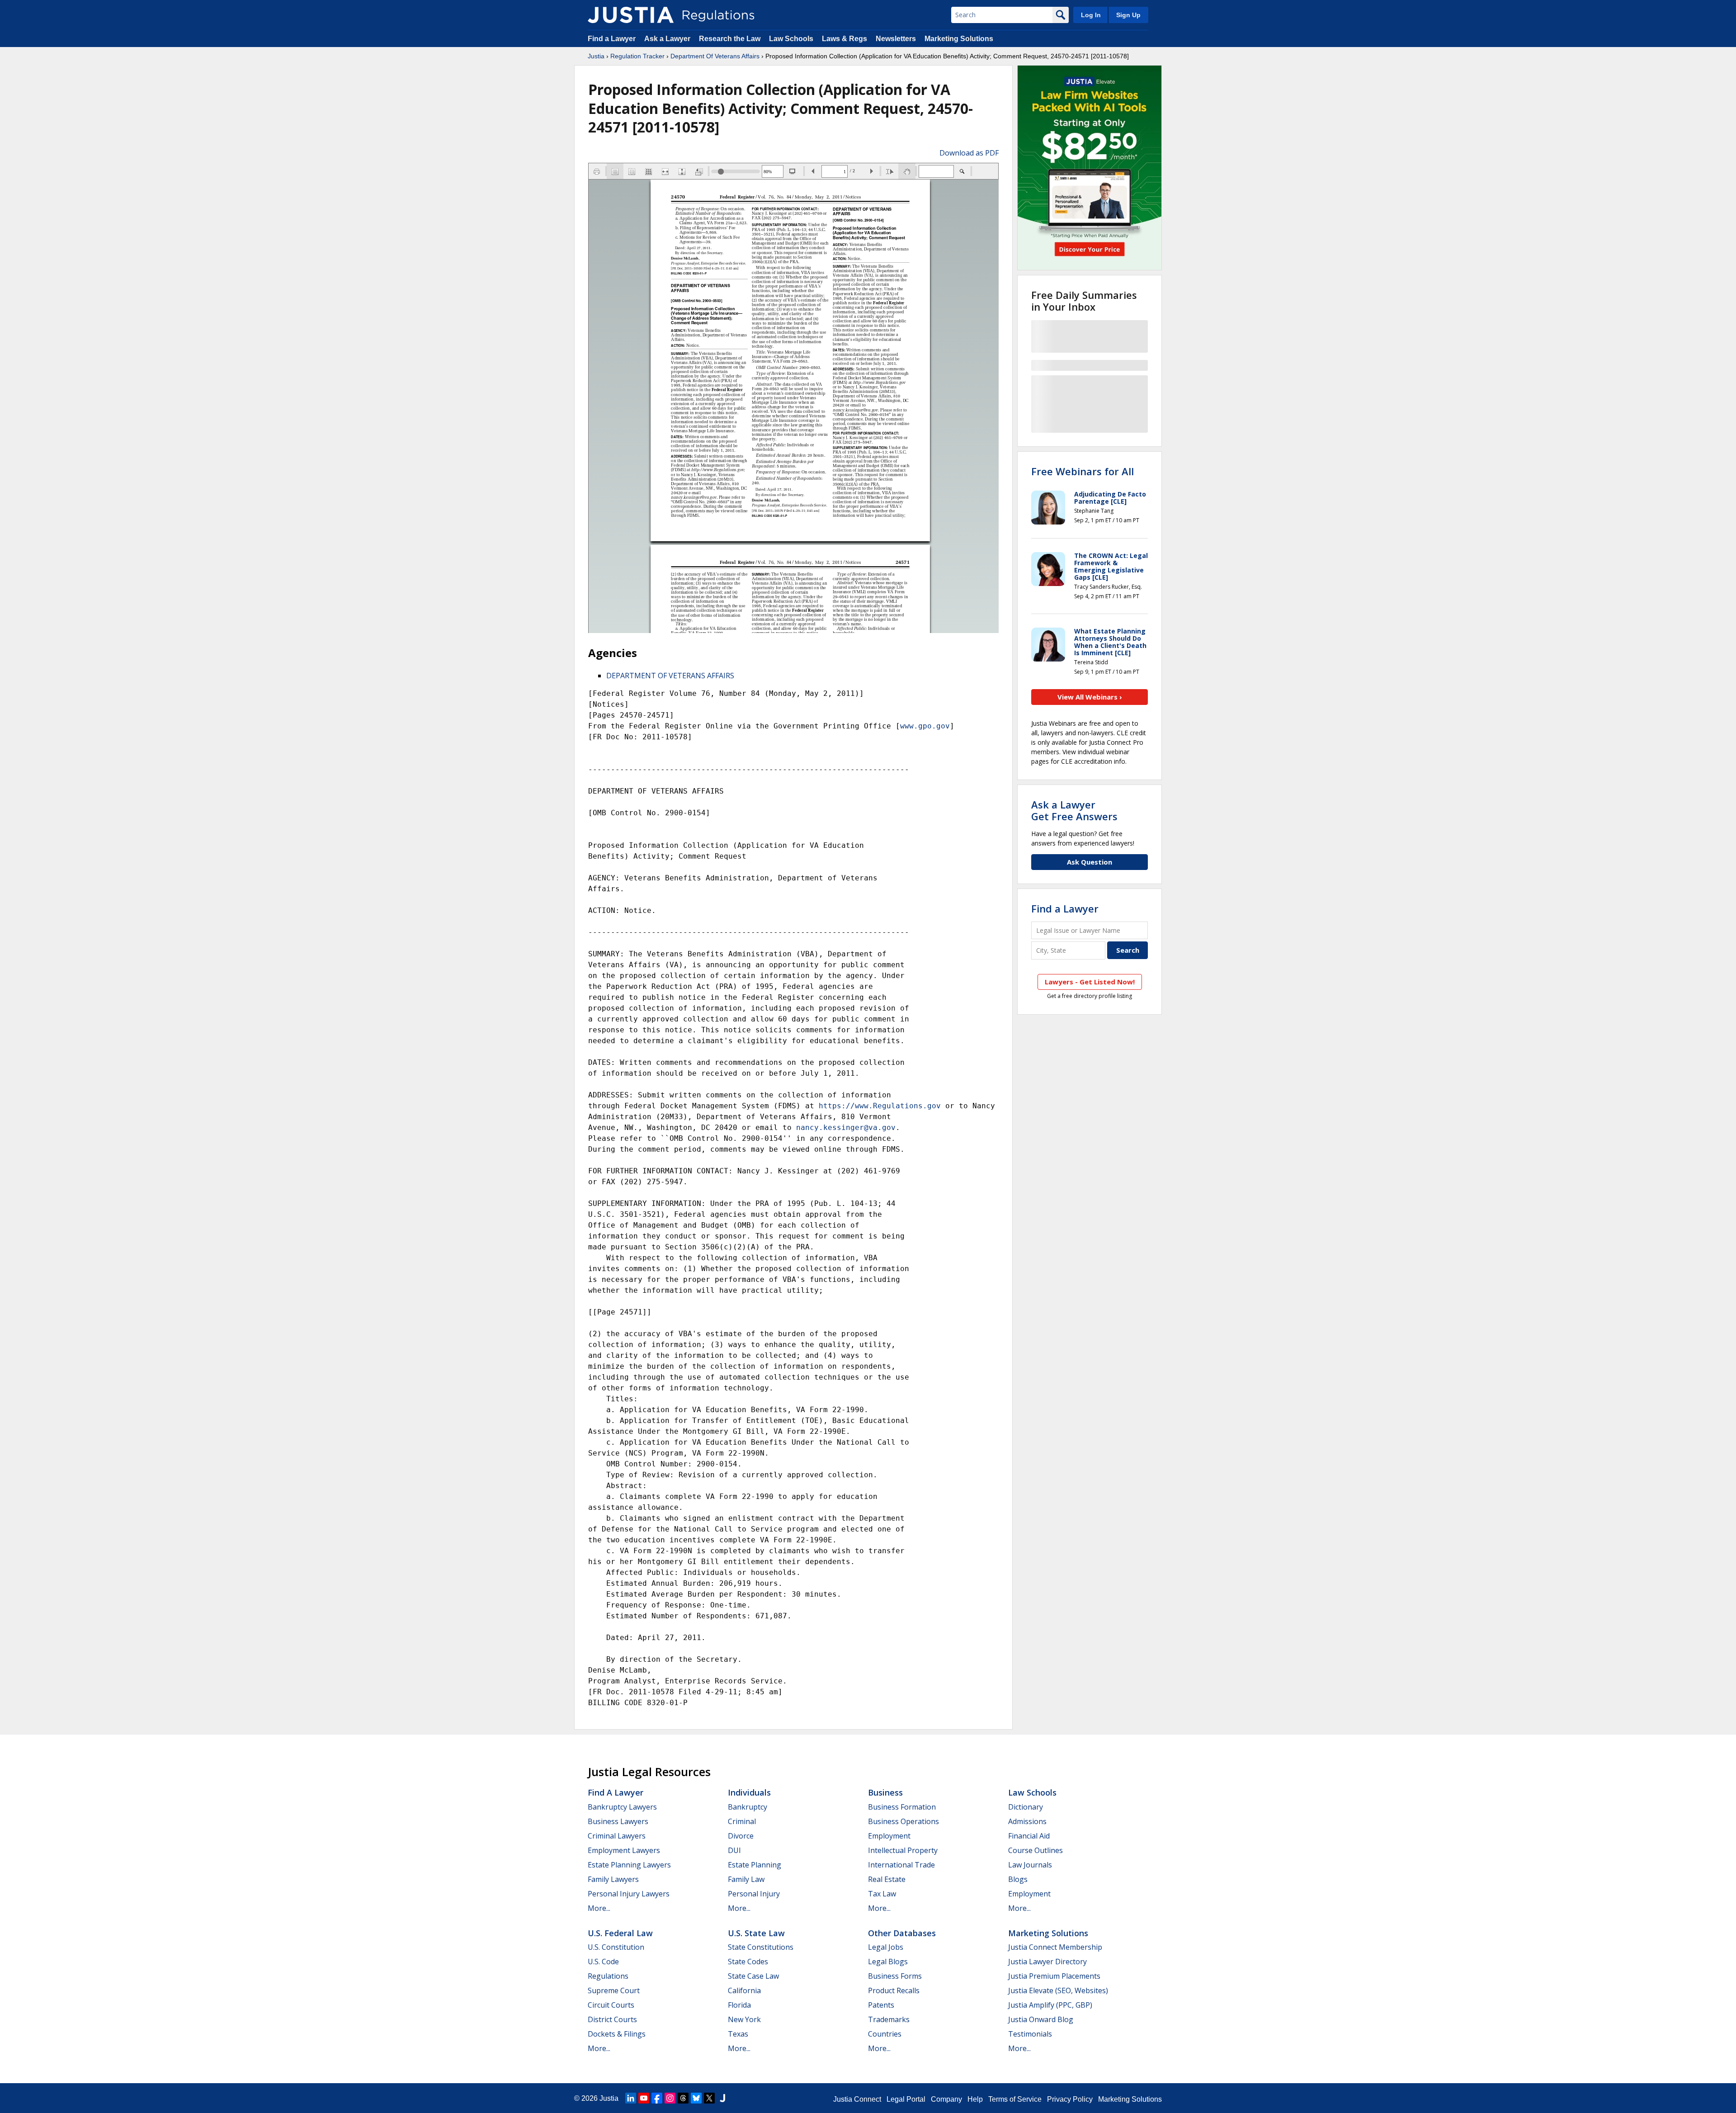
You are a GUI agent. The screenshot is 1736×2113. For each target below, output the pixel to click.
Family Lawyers (613, 1879)
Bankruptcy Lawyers (622, 1807)
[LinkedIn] (631, 2098)
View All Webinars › (1090, 697)
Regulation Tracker (637, 56)
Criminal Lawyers (617, 1836)
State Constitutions (761, 1947)
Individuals (749, 1792)
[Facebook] (657, 2098)
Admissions (1027, 1821)
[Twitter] (709, 2098)
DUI (734, 1850)
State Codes (748, 1962)
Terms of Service (1015, 2099)
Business (885, 1792)
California (744, 1990)
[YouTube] (644, 2098)
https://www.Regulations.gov (880, 1106)
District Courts (612, 2019)
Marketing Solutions (959, 39)
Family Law (746, 1879)
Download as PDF (969, 153)
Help (975, 2099)
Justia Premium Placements (1054, 1976)
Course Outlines (1035, 1850)
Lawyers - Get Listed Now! (1090, 982)
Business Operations (903, 1821)
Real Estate (887, 1879)
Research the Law (730, 39)
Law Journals (1030, 1865)
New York (744, 2019)
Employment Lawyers (624, 1850)
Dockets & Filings (617, 2034)
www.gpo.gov (925, 726)
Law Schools (791, 39)
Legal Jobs (886, 1947)
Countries (885, 2034)
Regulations (608, 1976)
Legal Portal (906, 2099)
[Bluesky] (696, 2098)
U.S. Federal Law (620, 1933)
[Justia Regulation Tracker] (631, 15)
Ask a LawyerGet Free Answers (1074, 810)
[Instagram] (670, 2098)
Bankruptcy (748, 1807)
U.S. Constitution (616, 1947)
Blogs (1018, 1879)
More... (599, 1908)
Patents (881, 2005)
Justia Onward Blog (1041, 2019)
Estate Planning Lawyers (629, 1865)
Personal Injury (754, 1894)
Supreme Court (614, 1990)
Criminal (742, 1821)
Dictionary (1026, 1807)
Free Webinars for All (1083, 471)
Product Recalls (894, 1990)
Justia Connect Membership (1055, 1947)
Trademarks (889, 2019)
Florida (739, 2005)
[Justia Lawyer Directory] (722, 2098)
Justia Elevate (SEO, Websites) (1058, 1990)
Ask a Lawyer (668, 39)
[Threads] (683, 2098)
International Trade (901, 1865)
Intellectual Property (903, 1850)
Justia (596, 56)
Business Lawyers (618, 1821)
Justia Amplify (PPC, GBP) (1050, 2005)
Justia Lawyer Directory (1047, 1962)
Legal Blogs (888, 1962)
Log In (1091, 15)
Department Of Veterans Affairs (715, 56)
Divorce (741, 1836)
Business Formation (902, 1807)
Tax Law (882, 1894)
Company (946, 2099)
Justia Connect (857, 2099)
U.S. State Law (756, 1933)
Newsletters (896, 39)
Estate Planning (755, 1865)
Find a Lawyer (612, 39)
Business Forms (895, 1976)
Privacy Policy (1070, 2099)
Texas (738, 2034)
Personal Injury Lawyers (629, 1894)
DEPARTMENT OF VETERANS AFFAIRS (670, 676)
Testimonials (1030, 2034)
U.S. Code (603, 1962)
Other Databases (902, 1933)
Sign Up (1128, 15)
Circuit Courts (611, 2005)
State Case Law (753, 1976)
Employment (889, 1836)
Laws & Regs (844, 39)
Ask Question (1090, 862)
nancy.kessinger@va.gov (846, 1127)
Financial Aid (1029, 1836)
